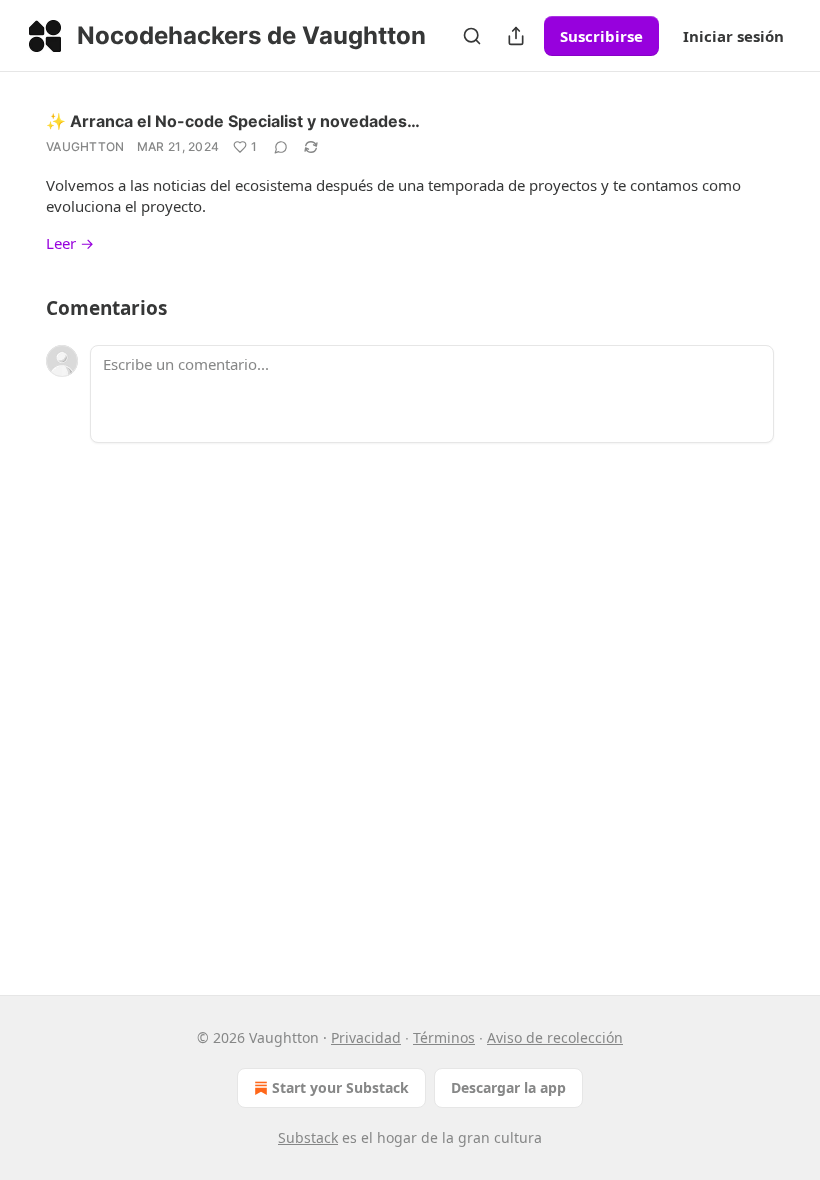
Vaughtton (85, 146)
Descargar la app (508, 1087)
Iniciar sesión (733, 36)
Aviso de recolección (555, 1037)
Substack (308, 1137)
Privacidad (366, 1037)
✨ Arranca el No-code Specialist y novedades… (233, 121)
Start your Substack (340, 1087)
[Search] (472, 36)
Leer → (70, 243)
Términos (444, 1037)
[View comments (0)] (281, 147)
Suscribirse (601, 36)
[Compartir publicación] (516, 36)
